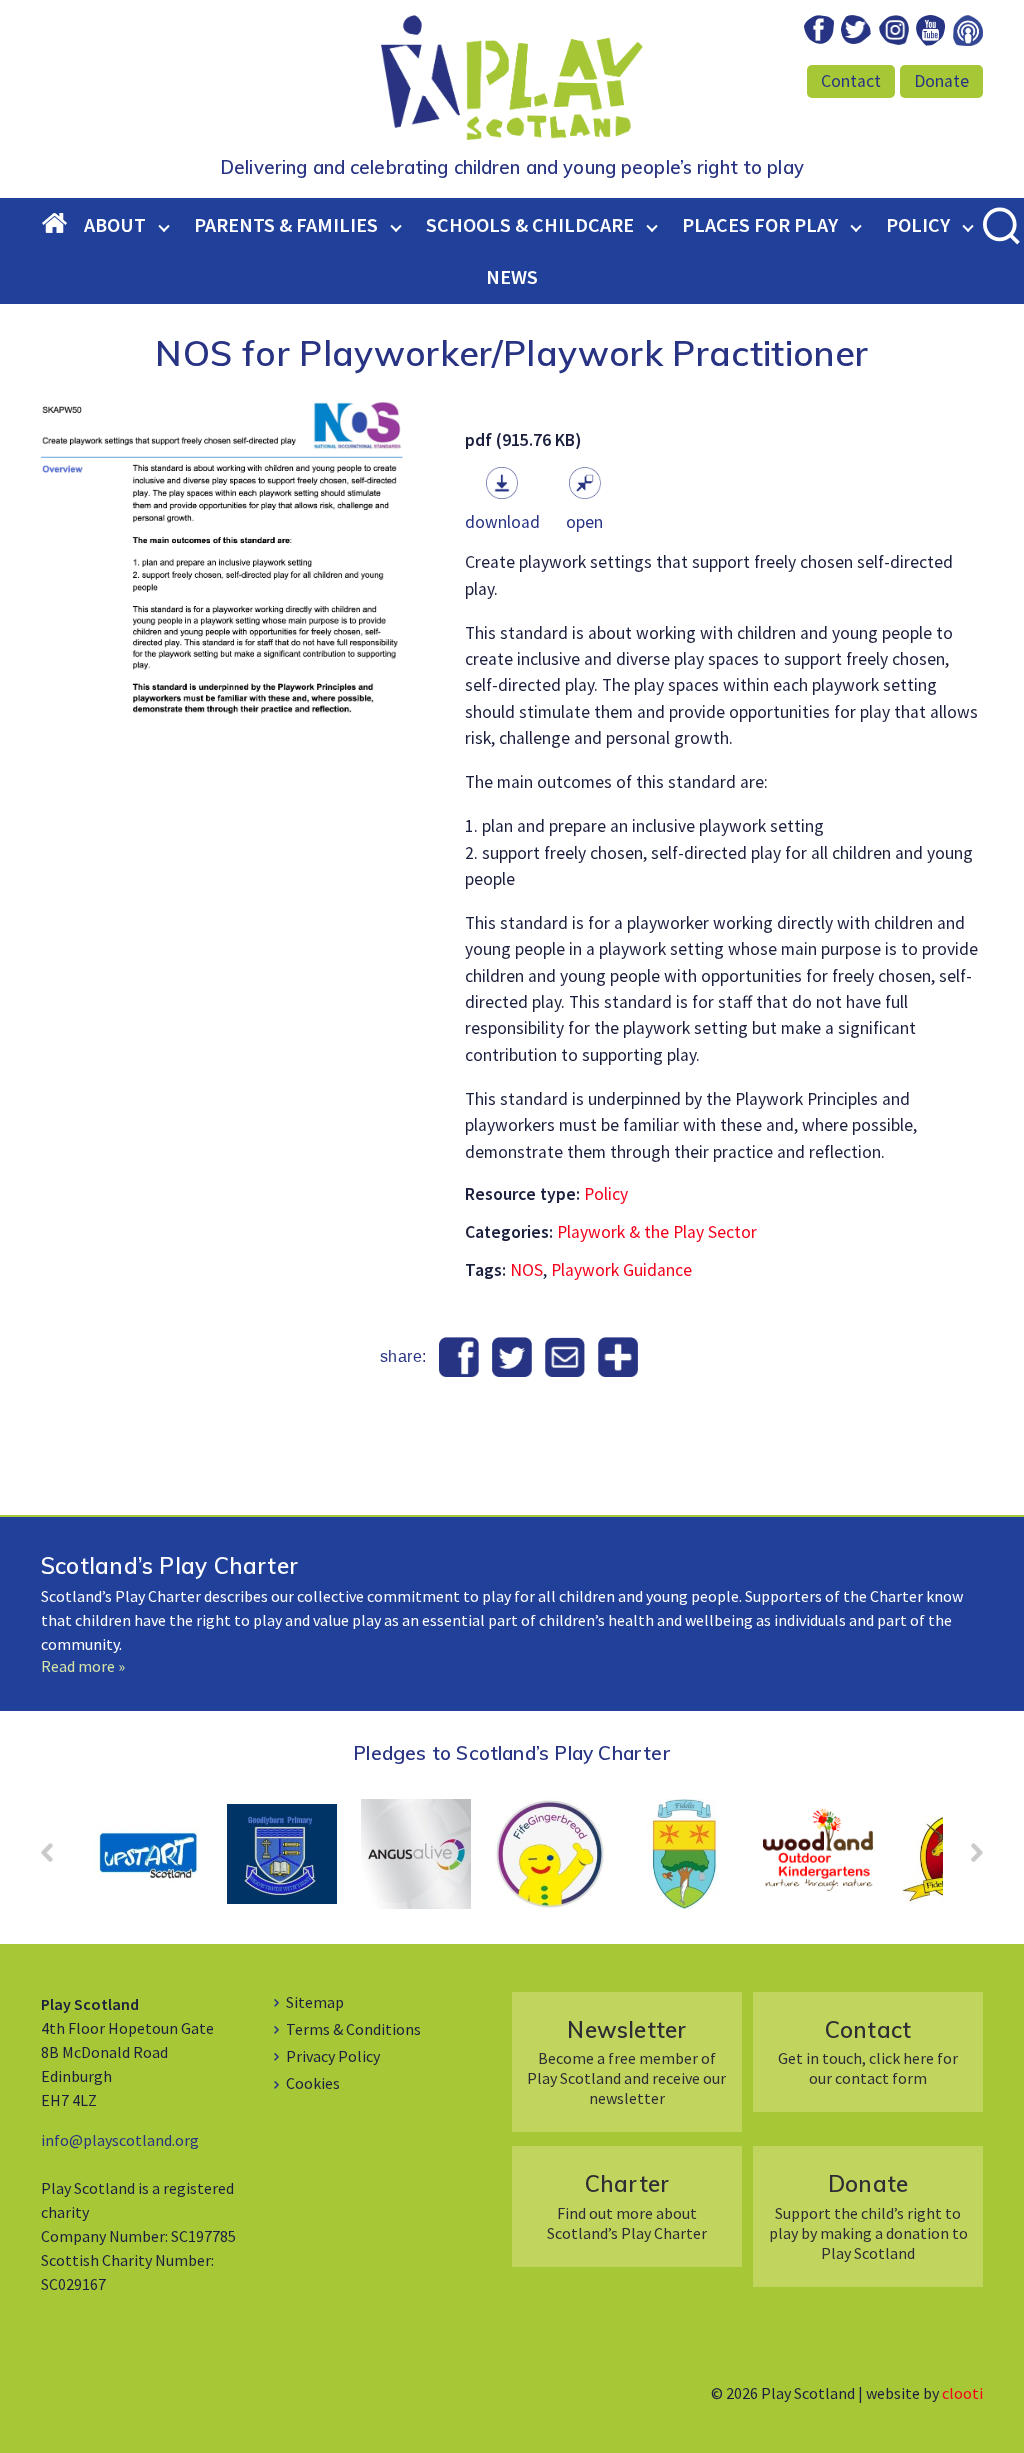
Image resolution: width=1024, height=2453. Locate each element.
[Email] (564, 1358)
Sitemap (315, 2002)
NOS (526, 1270)
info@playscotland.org (120, 2140)
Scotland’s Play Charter (169, 1565)
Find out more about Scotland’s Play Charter (627, 2205)
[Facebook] (459, 1358)
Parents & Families (286, 224)
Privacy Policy (333, 2056)
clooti (962, 2393)
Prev (57, 1859)
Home (63, 225)
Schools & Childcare (530, 224)
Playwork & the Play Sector (657, 1232)
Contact (851, 81)
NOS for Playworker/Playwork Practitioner (511, 353)
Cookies (313, 2083)
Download (502, 522)
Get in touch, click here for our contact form (868, 2051)
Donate (941, 81)
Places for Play (760, 224)
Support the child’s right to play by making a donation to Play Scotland (868, 2215)
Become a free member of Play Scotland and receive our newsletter (626, 2061)
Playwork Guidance (621, 1270)
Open (584, 522)
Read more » (83, 1666)
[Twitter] (512, 1358)
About (115, 224)
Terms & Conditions (353, 2029)
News (512, 276)
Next (967, 1859)
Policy (918, 224)
